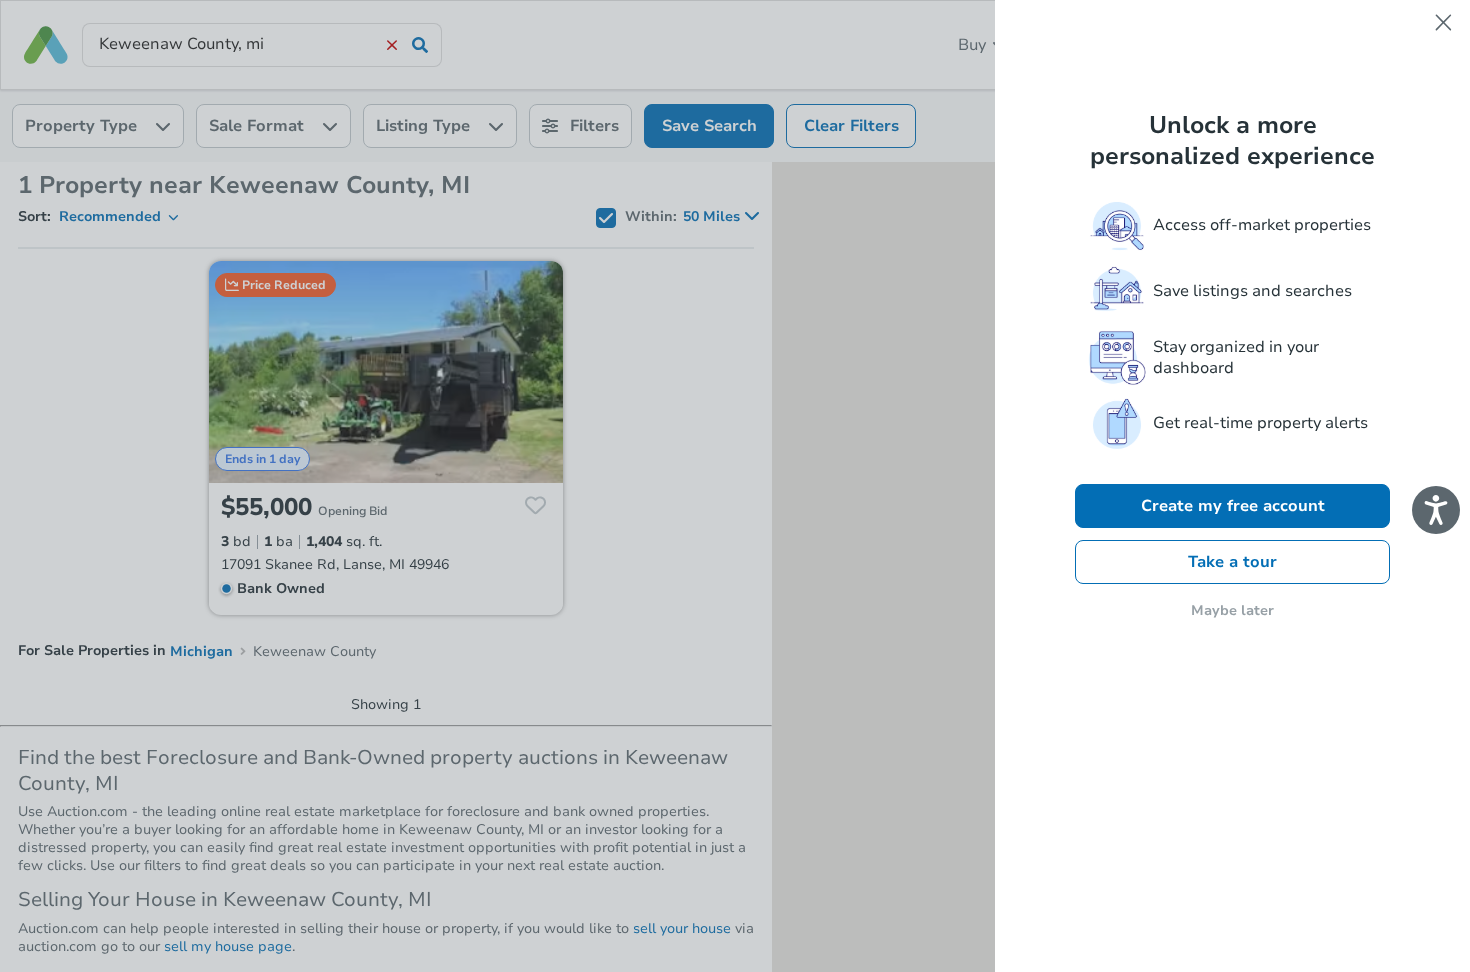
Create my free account (1233, 506)
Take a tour (1232, 562)
